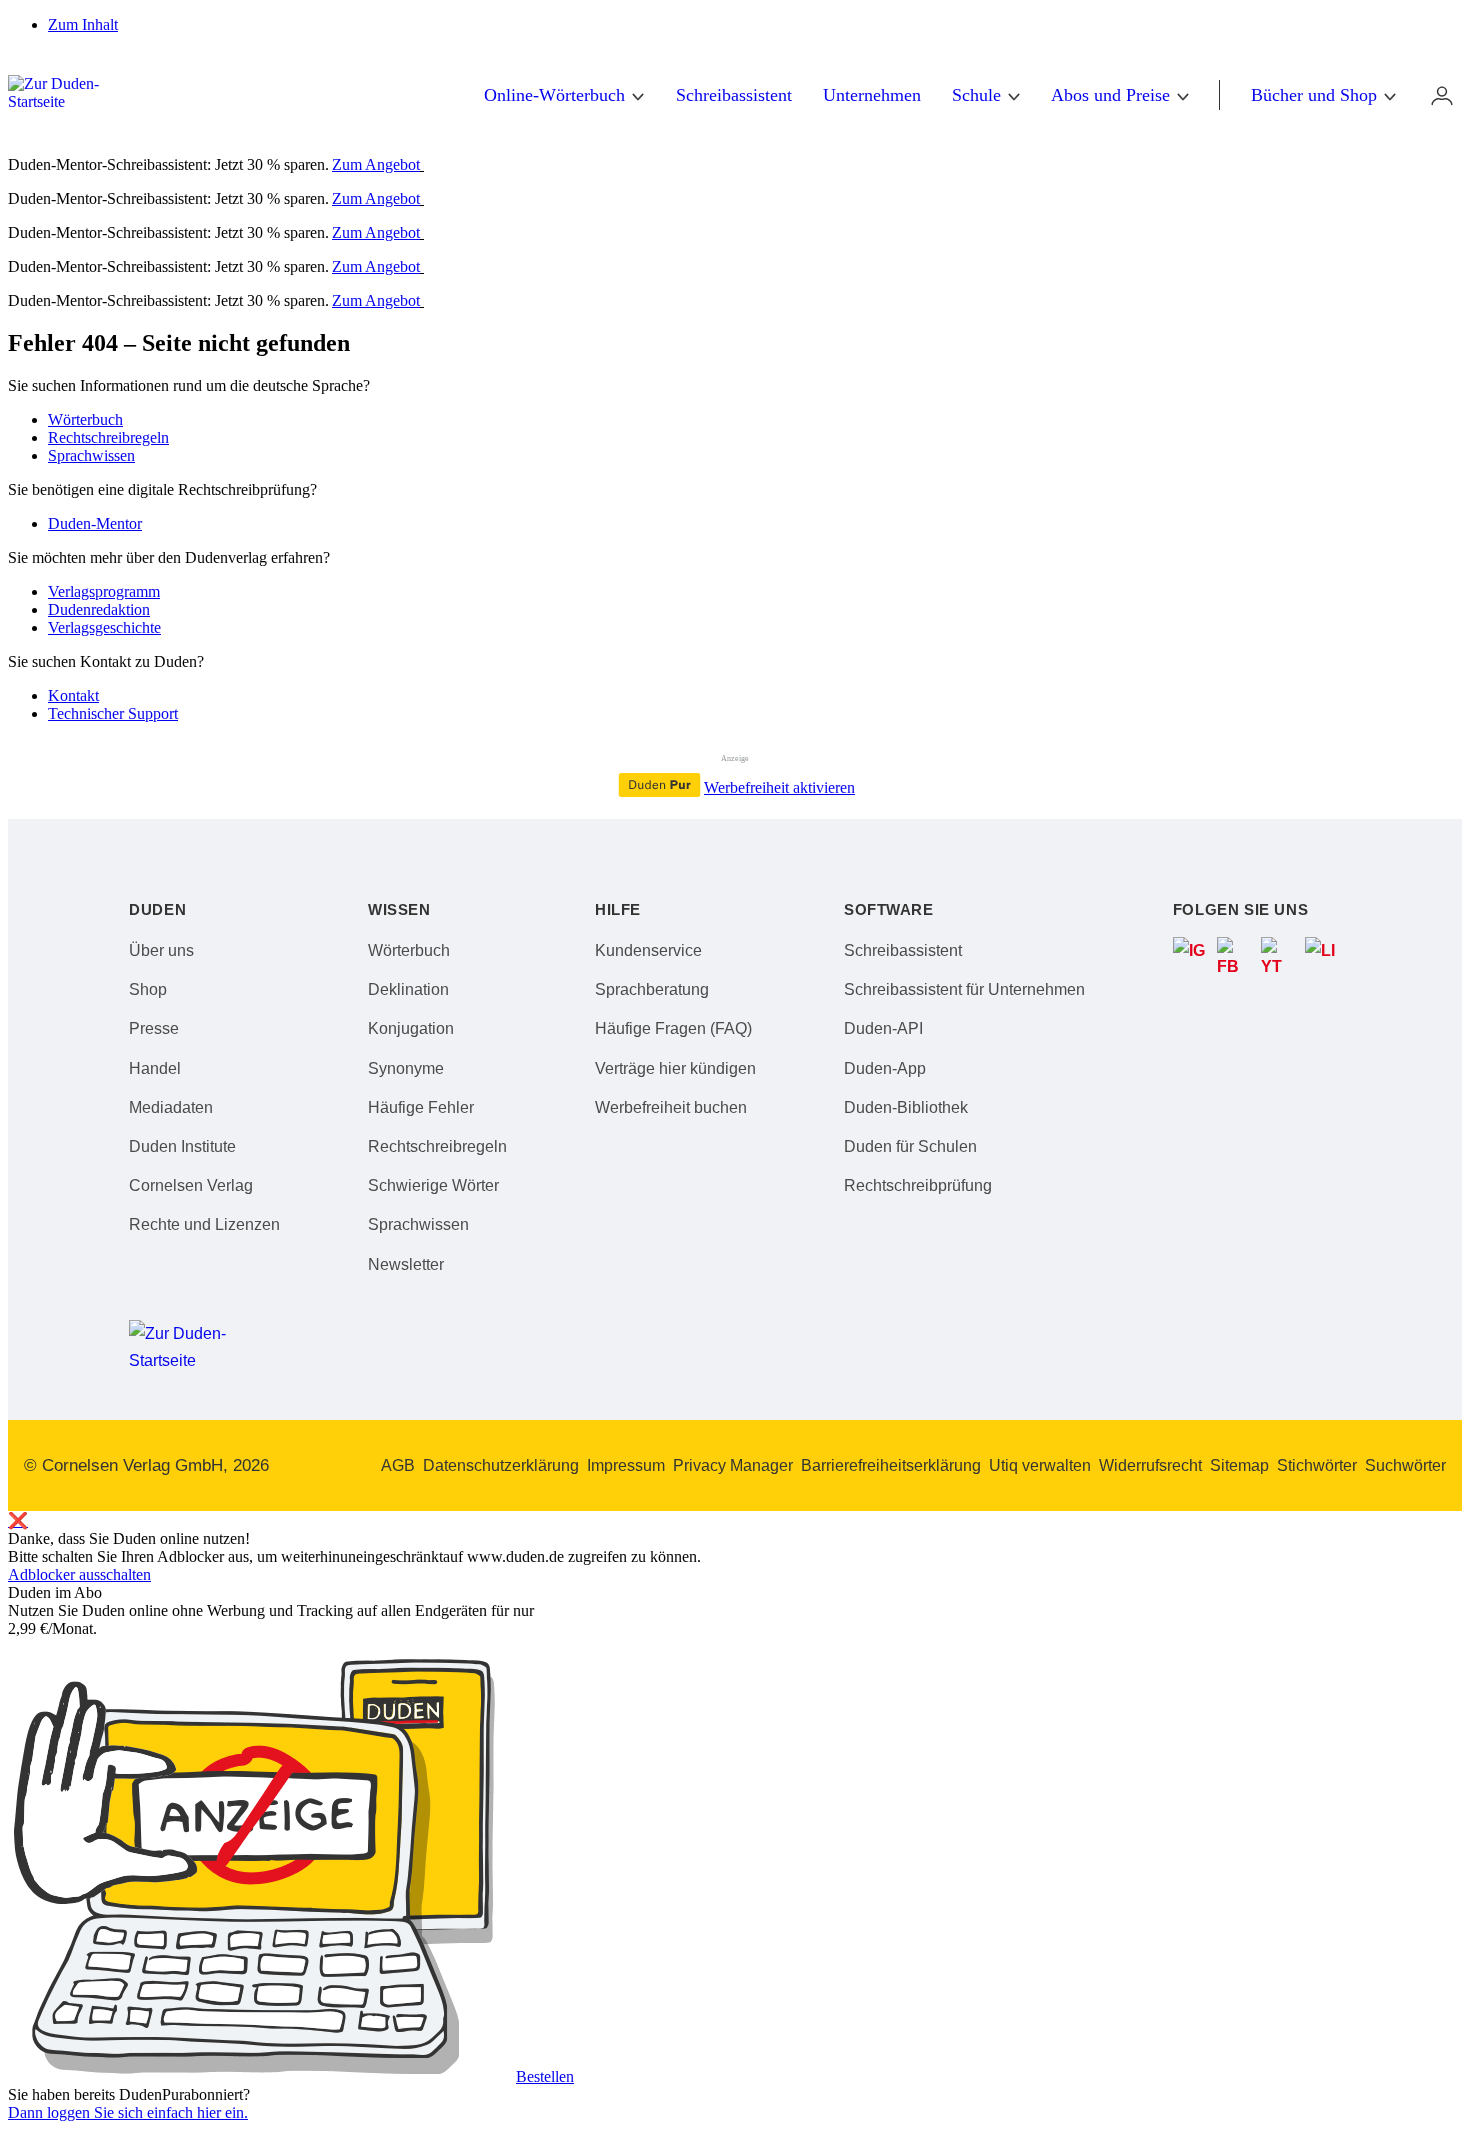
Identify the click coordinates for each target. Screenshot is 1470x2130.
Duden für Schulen (910, 1146)
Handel (155, 1068)
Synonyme (406, 1068)
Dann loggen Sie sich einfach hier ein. (128, 2112)
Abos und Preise (1110, 95)
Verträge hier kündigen (675, 1068)
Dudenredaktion (99, 609)
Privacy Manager (733, 1465)
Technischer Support (113, 713)
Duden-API (883, 1028)
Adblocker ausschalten (79, 1574)
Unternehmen (872, 95)
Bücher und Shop (1314, 95)
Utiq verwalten (1040, 1465)
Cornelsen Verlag (191, 1185)
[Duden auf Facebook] (1235, 955)
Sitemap (1239, 1465)
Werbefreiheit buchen (671, 1107)
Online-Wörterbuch (554, 95)
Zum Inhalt (83, 24)
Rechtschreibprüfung (918, 1185)
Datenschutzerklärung (501, 1465)
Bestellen (545, 2076)
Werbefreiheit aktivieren (779, 787)
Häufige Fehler (421, 1107)
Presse (154, 1028)
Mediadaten (171, 1107)
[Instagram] (1191, 955)
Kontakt (73, 695)
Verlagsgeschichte (104, 627)
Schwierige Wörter (433, 1185)
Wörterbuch (85, 419)
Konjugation (411, 1028)
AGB (398, 1465)
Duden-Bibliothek (906, 1107)
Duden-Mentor (95, 523)
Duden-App (885, 1068)
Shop (148, 989)
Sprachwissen (91, 455)
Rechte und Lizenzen (204, 1224)
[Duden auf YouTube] (1279, 955)
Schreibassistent (734, 95)
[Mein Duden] (1442, 95)
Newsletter (406, 1264)
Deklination (408, 989)
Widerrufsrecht (1150, 1465)
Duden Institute (182, 1146)
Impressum (626, 1465)
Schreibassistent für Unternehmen (964, 989)
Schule (976, 95)
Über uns (161, 950)
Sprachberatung (652, 989)
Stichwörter (1317, 1465)
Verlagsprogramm (104, 591)
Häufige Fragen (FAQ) (673, 1028)
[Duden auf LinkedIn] (1323, 955)
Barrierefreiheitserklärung (891, 1465)
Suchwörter (1405, 1465)
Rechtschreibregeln (108, 437)
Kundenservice (648, 950)
